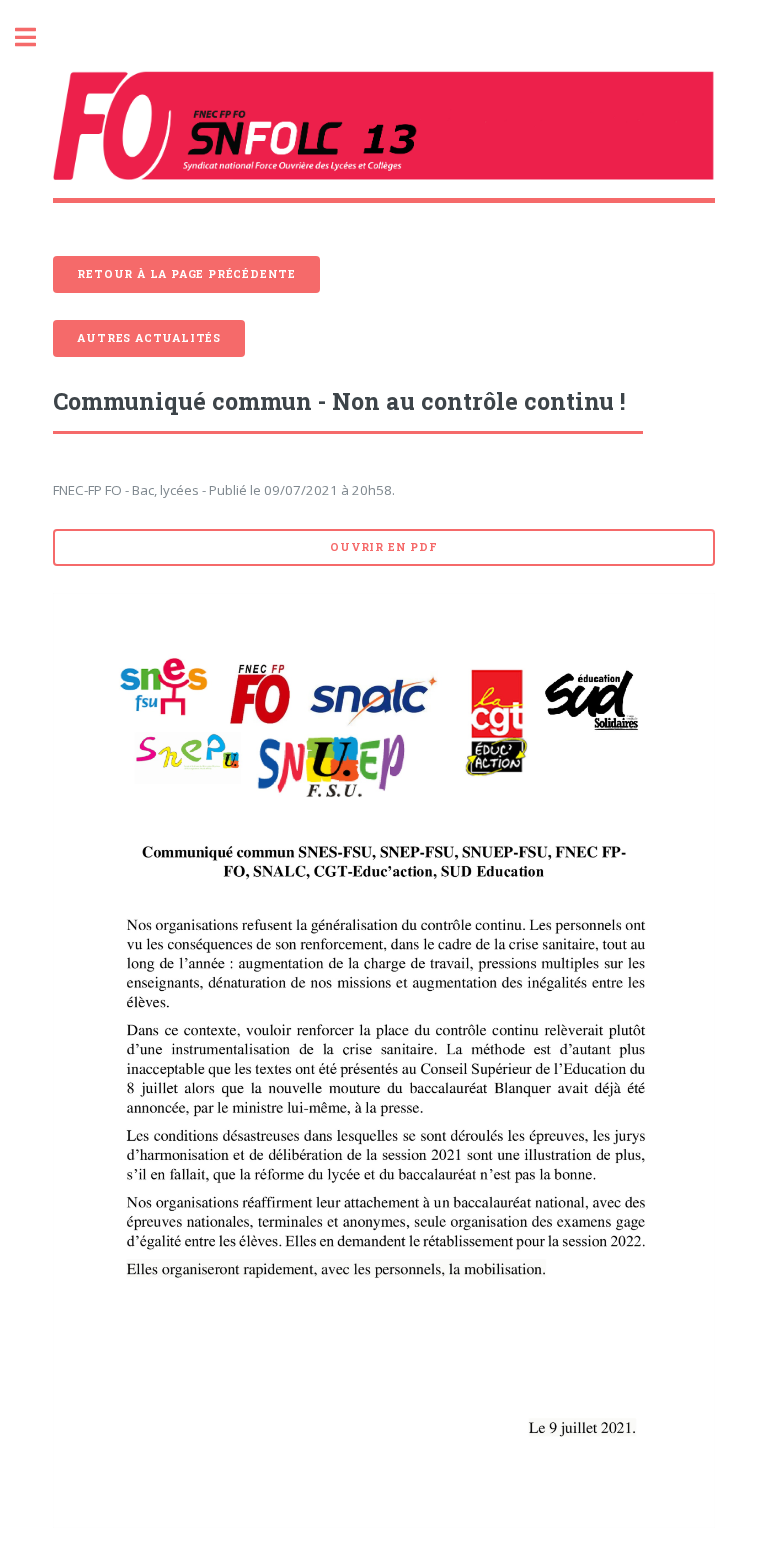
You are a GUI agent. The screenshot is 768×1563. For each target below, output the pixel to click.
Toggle (36, 37)
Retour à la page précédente (186, 274)
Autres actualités (149, 338)
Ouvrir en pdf (383, 547)
